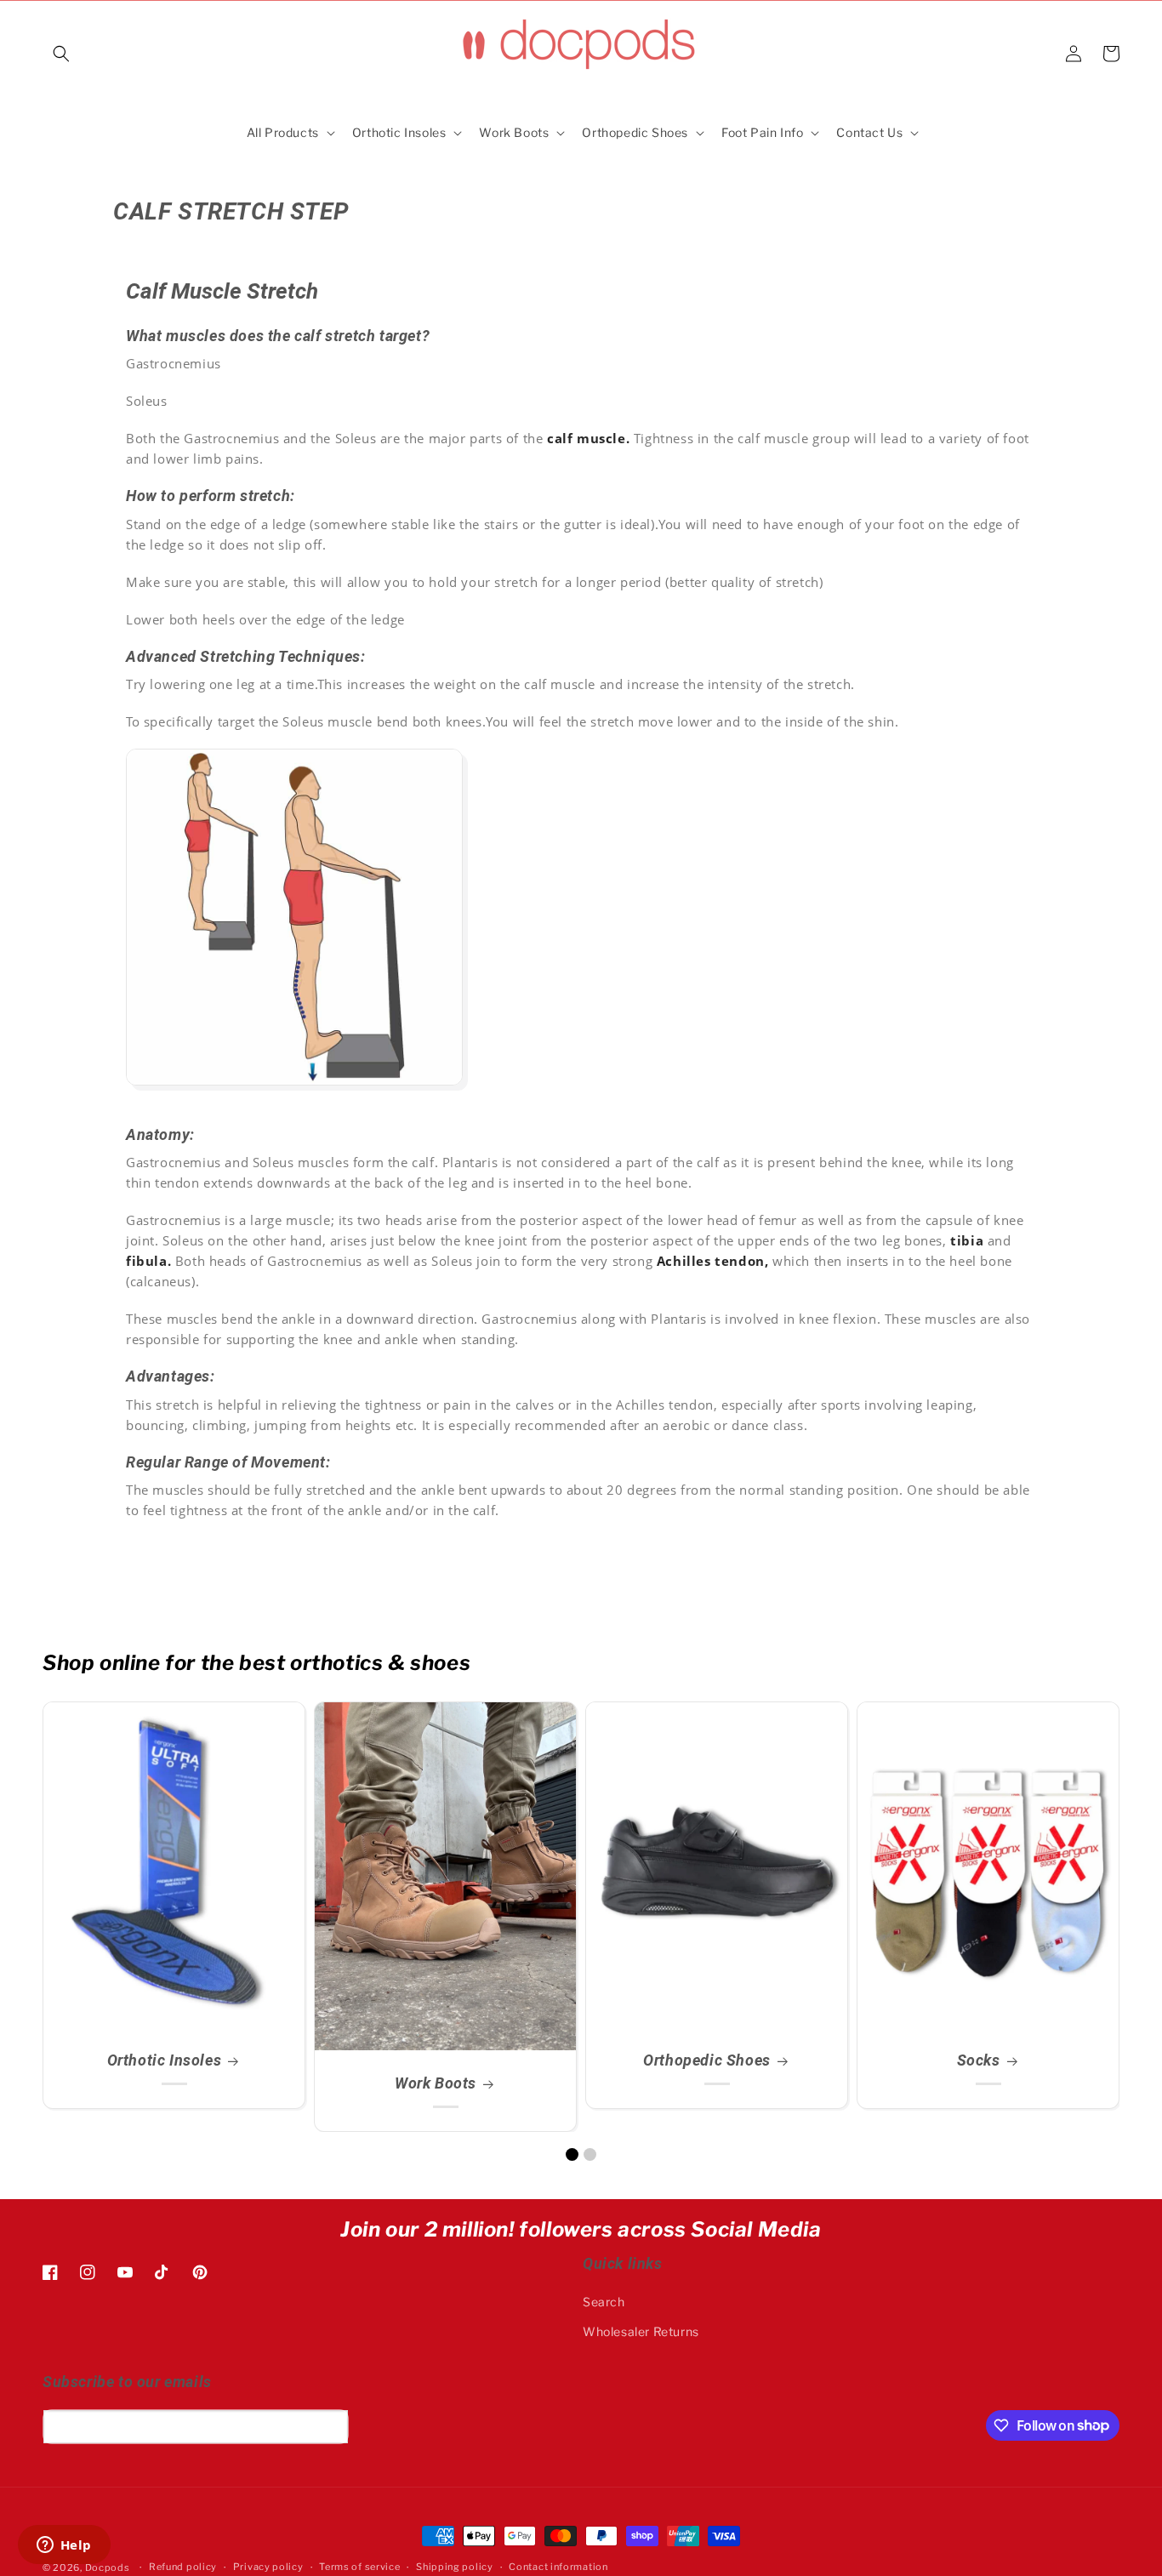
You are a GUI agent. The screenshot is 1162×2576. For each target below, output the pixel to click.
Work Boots (436, 2083)
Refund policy (183, 2567)
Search (604, 2302)
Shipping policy (455, 2567)
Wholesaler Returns (641, 2331)
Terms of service (359, 2567)
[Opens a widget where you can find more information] (64, 2546)
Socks (979, 2060)
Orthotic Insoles (165, 2060)
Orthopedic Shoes (707, 2060)
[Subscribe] (329, 2427)
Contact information (558, 2567)
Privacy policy (268, 2567)
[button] (61, 54)
